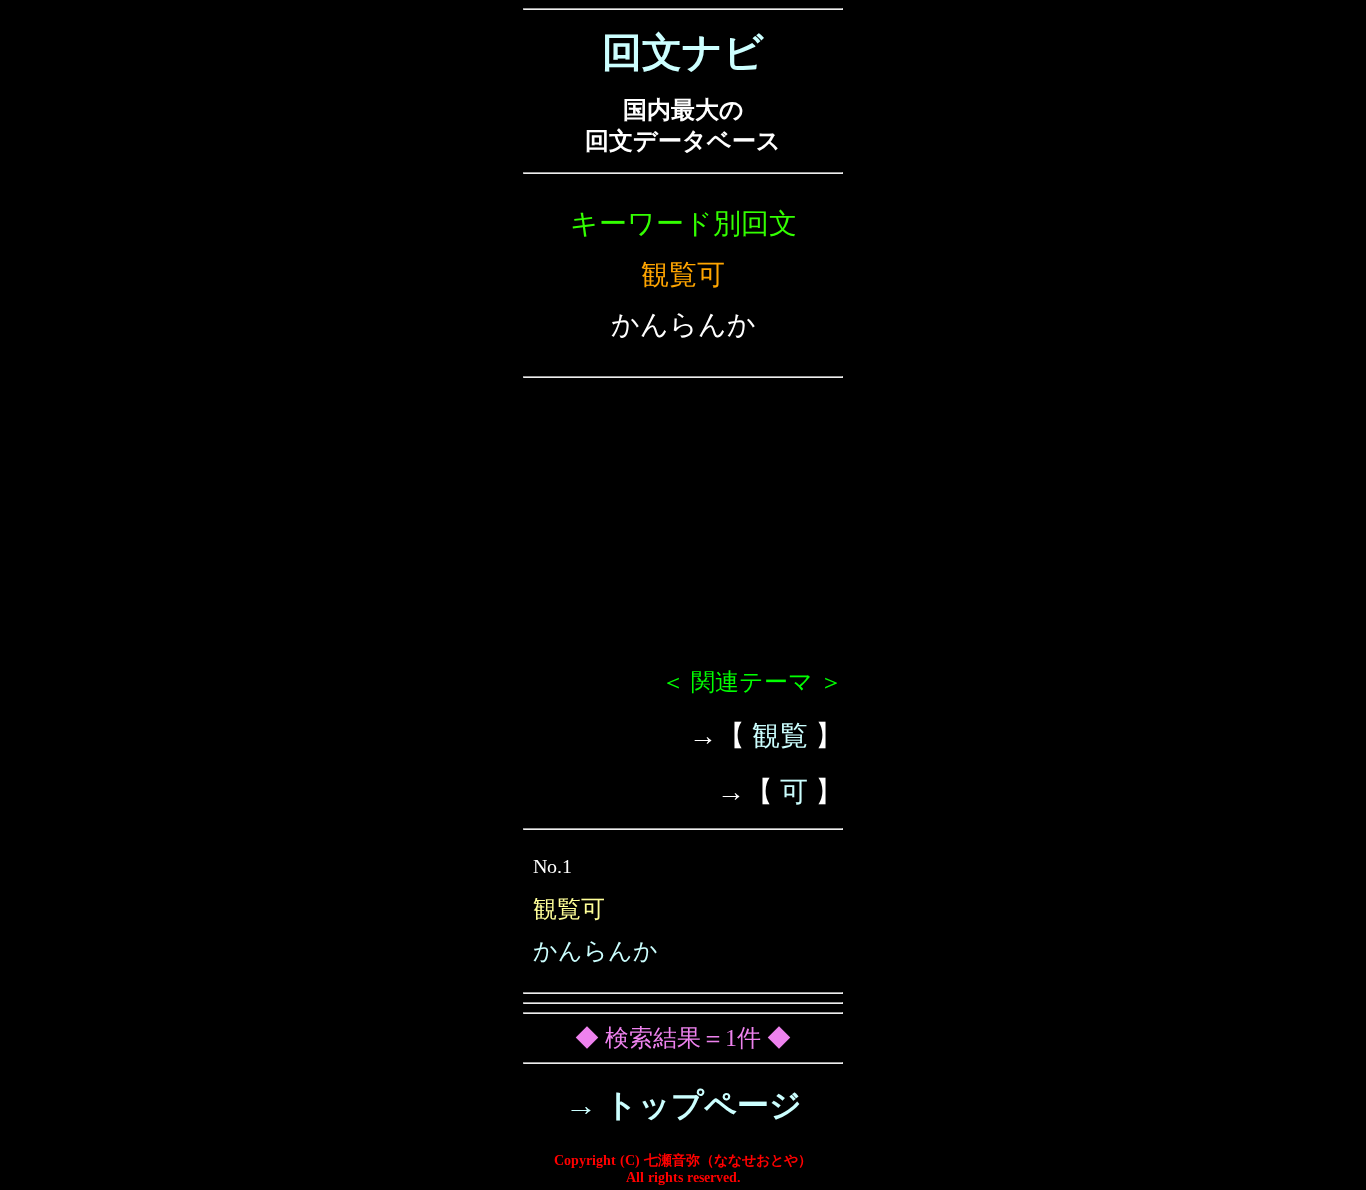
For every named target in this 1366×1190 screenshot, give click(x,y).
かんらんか (595, 951)
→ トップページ (683, 1105)
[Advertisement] (683, 531)
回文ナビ (683, 52)
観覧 (780, 735)
